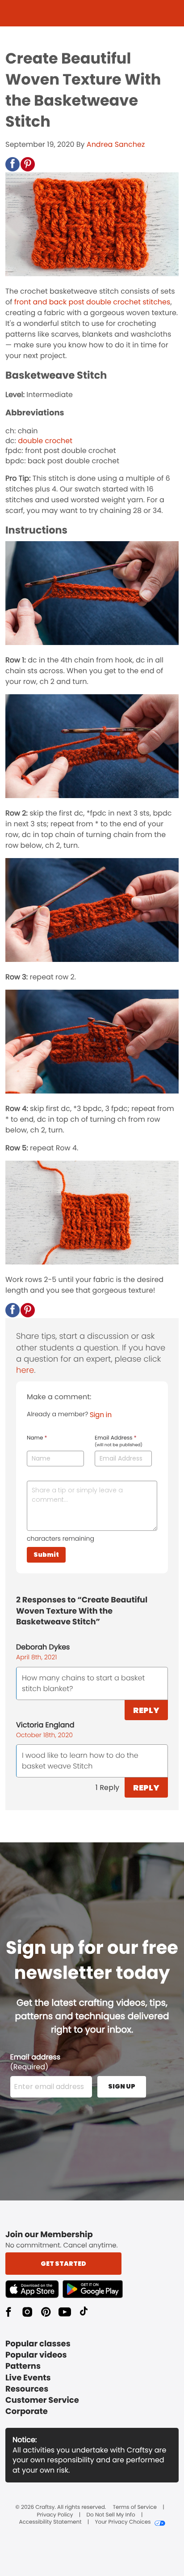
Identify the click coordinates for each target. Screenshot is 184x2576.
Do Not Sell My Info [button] (111, 2515)
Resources (27, 2389)
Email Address (119, 1441)
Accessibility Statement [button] (50, 2522)
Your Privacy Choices (123, 2522)
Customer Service (42, 2400)
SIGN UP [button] (122, 2086)
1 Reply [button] (107, 1788)
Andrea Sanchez (116, 144)
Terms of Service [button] (135, 2508)
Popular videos (36, 2355)
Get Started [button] (63, 2264)
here (25, 1370)
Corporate (27, 2412)
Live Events (28, 2378)
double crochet (45, 441)
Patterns (23, 2366)
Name (37, 1438)
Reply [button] (146, 1710)
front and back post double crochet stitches (92, 302)
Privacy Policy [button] (55, 2515)
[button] (13, 164)
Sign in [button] (101, 1415)
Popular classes (38, 2344)
